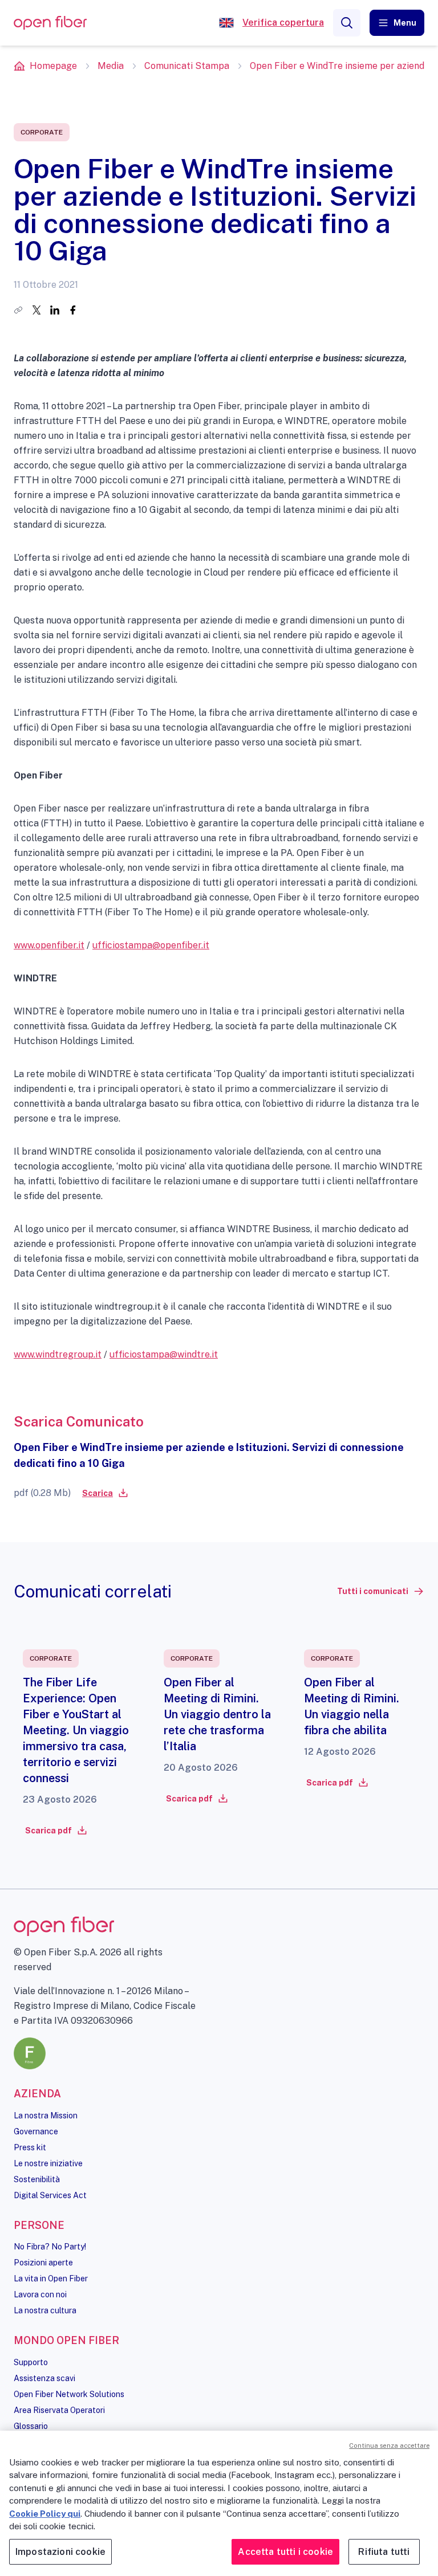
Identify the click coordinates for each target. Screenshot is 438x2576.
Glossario (31, 2426)
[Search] (347, 23)
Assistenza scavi (44, 2378)
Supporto (31, 2362)
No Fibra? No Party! (50, 2247)
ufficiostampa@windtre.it (164, 1354)
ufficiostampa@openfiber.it (151, 945)
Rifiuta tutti (384, 2552)
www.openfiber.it (49, 945)
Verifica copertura (283, 23)
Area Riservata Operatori (59, 2410)
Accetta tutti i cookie (285, 2552)
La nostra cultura (45, 2310)
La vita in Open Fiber (51, 2279)
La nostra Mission (46, 2116)
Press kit (30, 2147)
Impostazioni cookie (60, 2552)
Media (111, 66)
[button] (397, 23)
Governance (36, 2131)
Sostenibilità (37, 2179)
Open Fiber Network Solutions (69, 2394)
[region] (219, 2503)
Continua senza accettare (389, 2445)
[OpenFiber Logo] (50, 23)
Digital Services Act (50, 2195)
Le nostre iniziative (48, 2163)
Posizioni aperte (43, 2263)
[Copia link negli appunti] (18, 310)
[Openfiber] (226, 23)
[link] (104, 1493)
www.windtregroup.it (58, 1354)
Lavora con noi (40, 2294)
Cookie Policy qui (45, 2514)
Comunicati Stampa (187, 66)
